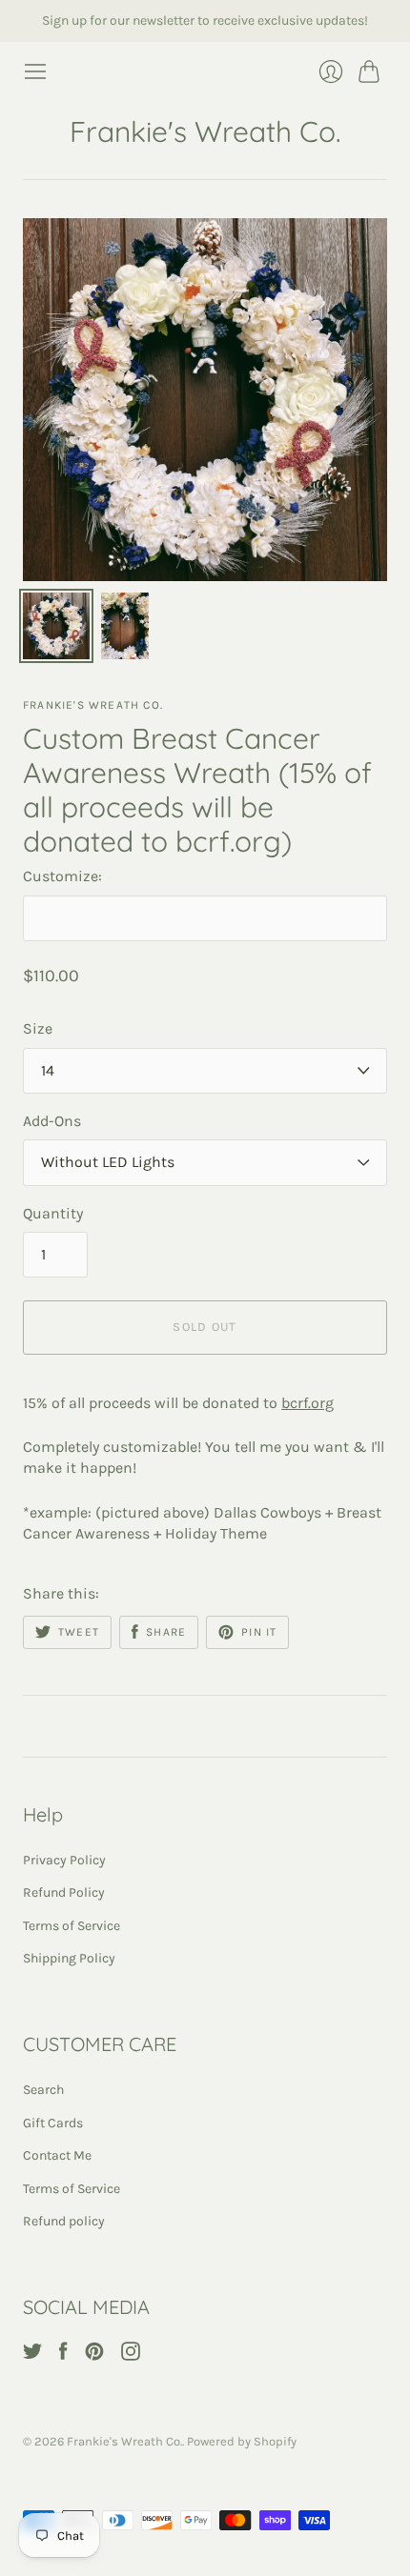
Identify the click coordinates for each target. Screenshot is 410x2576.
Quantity (53, 1213)
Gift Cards (53, 2123)
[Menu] (35, 71)
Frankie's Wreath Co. (205, 131)
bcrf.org (307, 1403)
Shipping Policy (69, 1958)
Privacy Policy (64, 1860)
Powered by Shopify (242, 2441)
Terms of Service (72, 1926)
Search (43, 2090)
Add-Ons (52, 1121)
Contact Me (57, 2155)
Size (38, 1028)
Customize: (62, 876)
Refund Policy (64, 1892)
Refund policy (64, 2221)
